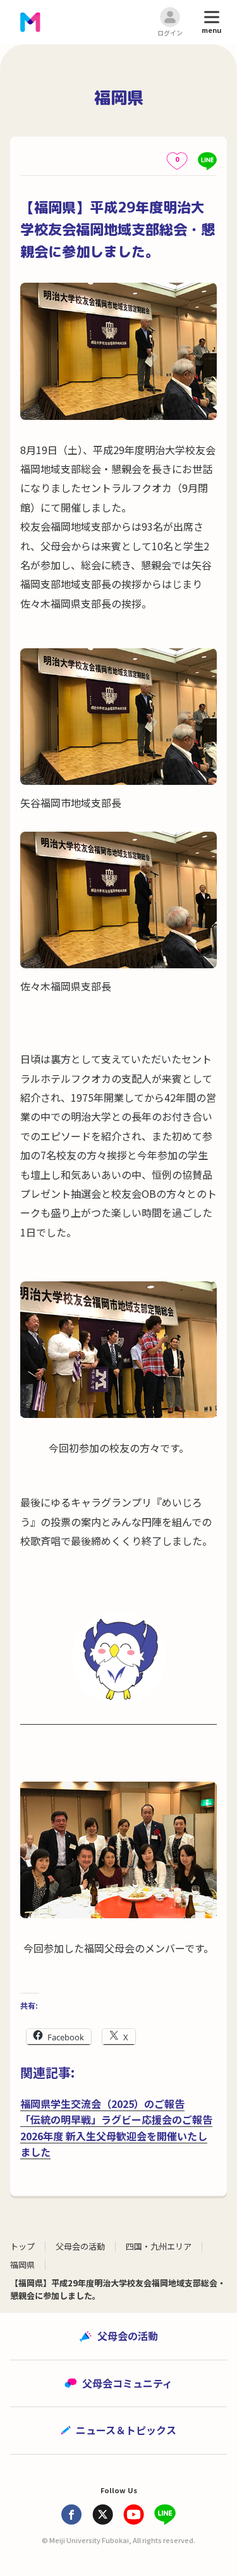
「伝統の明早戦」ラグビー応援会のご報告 (116, 2119)
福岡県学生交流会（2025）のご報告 (102, 2104)
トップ (22, 2246)
